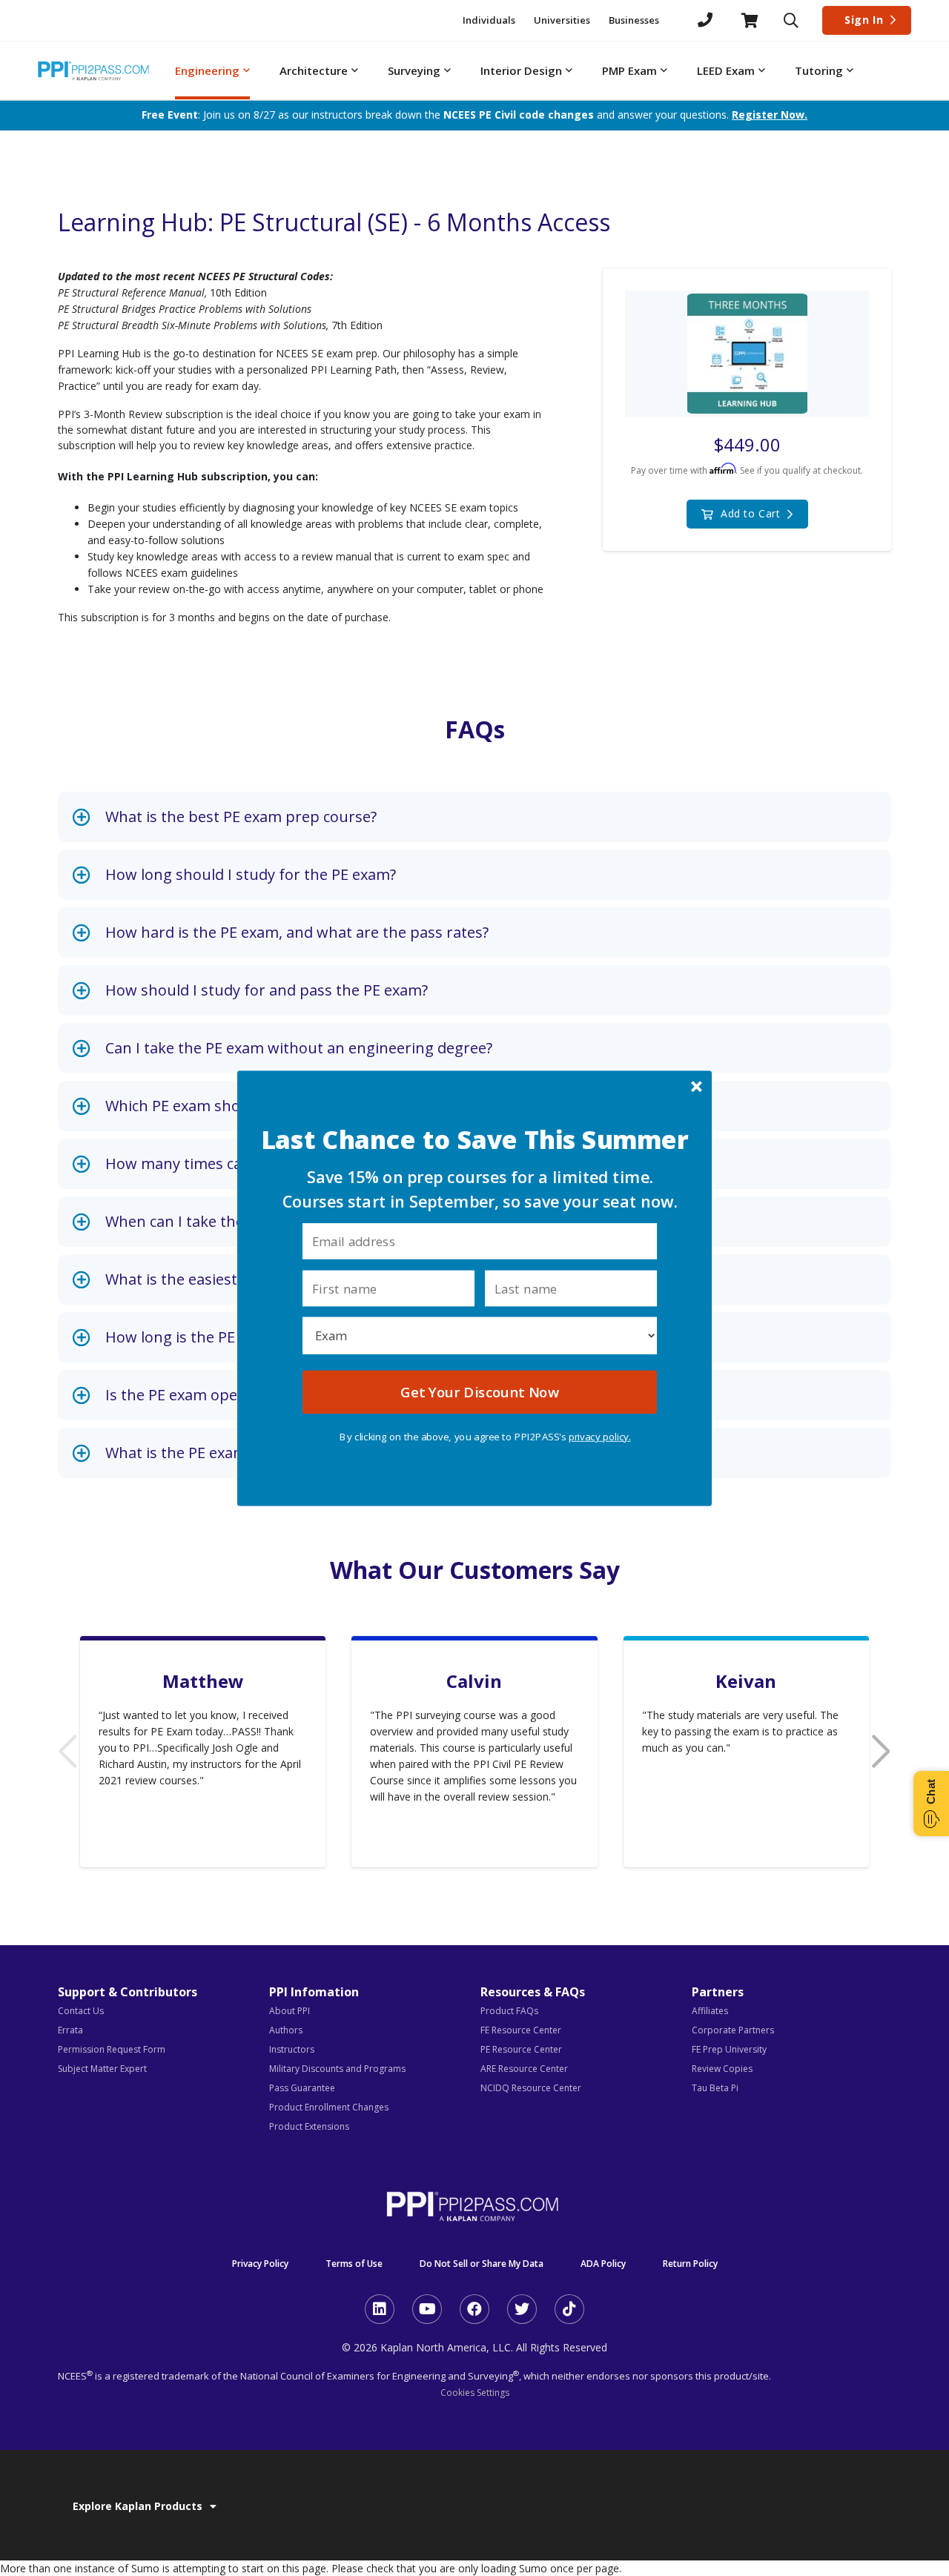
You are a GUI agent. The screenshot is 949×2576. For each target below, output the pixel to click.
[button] (475, 1140)
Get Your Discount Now (479, 1391)
